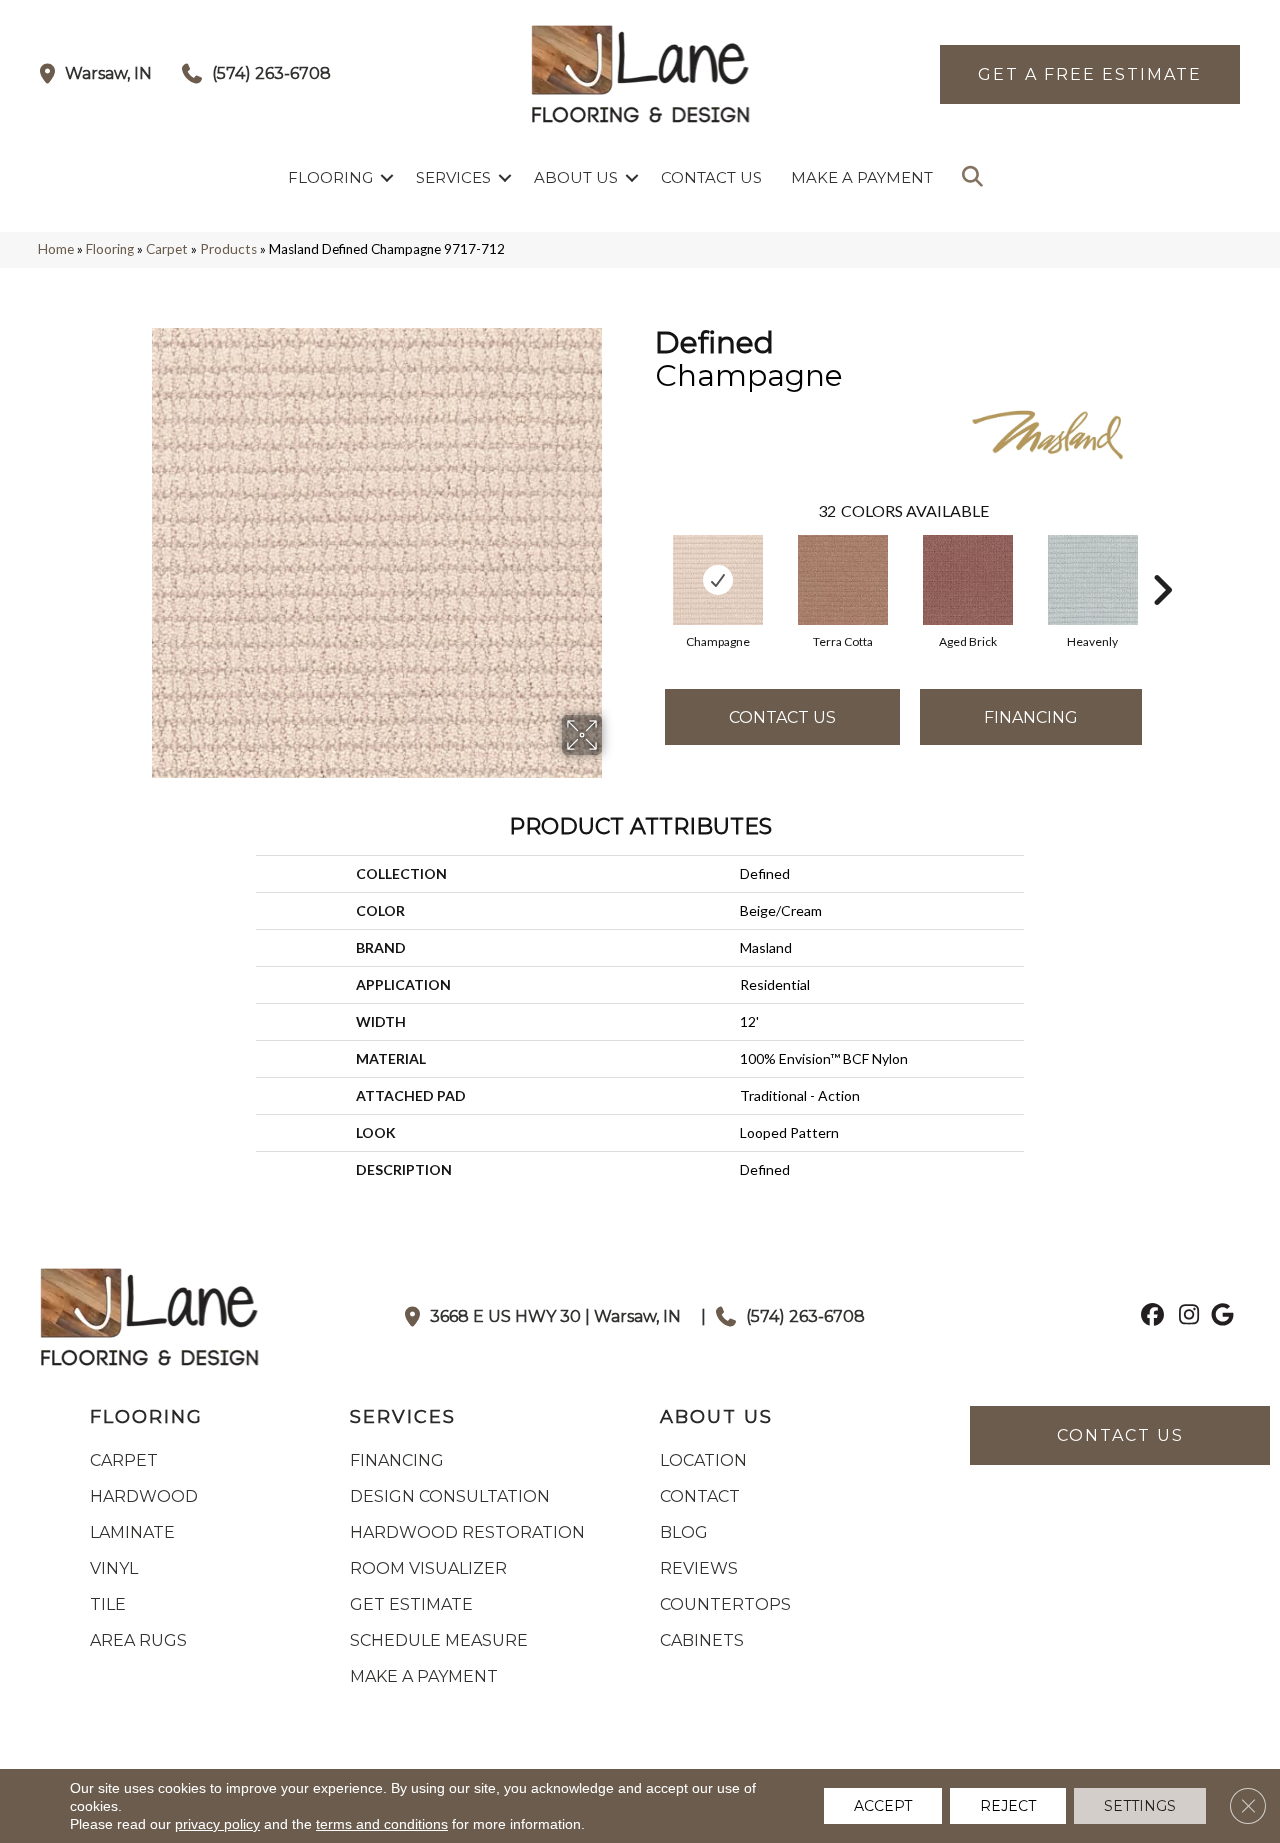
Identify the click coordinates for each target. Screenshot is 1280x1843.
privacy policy (217, 1824)
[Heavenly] (1093, 580)
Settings (1140, 1806)
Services (453, 177)
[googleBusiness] (1219, 1317)
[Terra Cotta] (843, 580)
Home (56, 249)
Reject (1008, 1806)
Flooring (330, 177)
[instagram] (1184, 1317)
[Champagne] (718, 580)
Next (1162, 560)
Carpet (167, 249)
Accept (883, 1806)
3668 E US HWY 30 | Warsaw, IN (555, 1316)
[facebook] (1149, 1317)
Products (228, 249)
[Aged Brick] (968, 580)
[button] (387, 177)
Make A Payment (862, 177)
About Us (576, 177)
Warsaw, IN (108, 73)
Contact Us (711, 177)
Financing (1031, 717)
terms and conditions (382, 1824)
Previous (645, 560)
